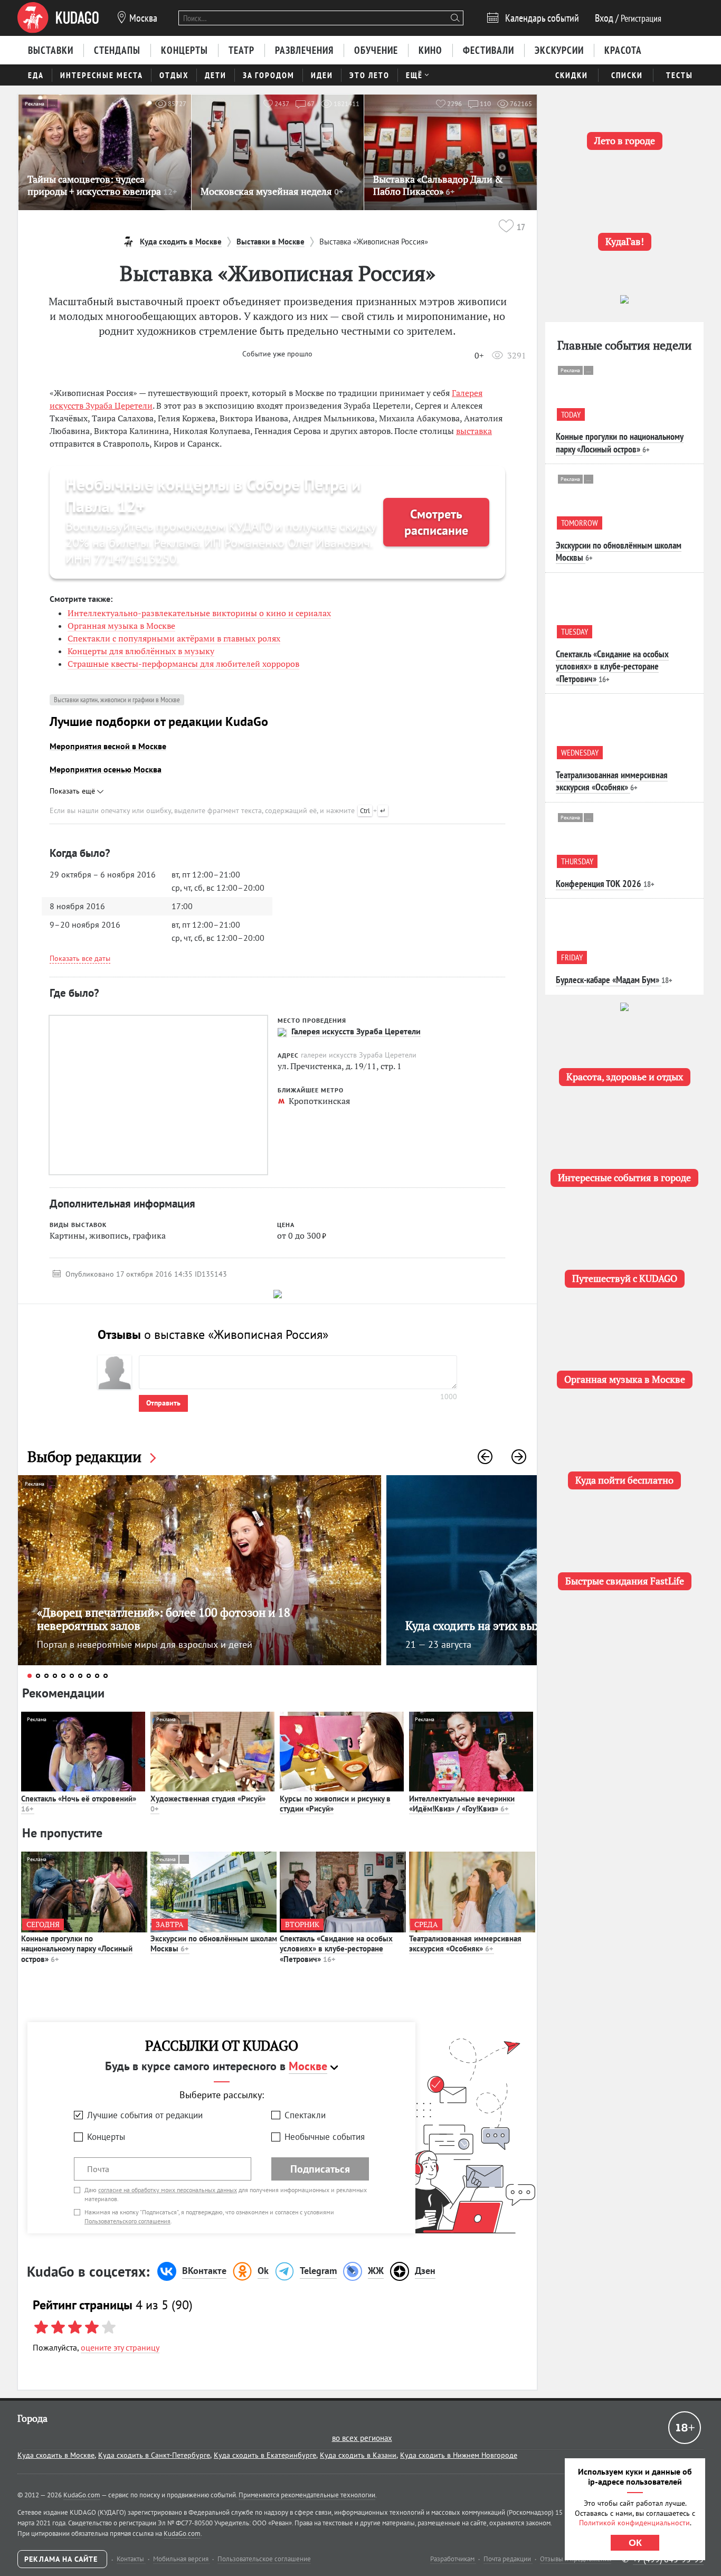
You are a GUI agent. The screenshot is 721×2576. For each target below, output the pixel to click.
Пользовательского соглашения (127, 2221)
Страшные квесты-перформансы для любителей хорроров (183, 664)
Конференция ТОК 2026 (599, 884)
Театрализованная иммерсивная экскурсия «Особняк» (465, 1944)
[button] (485, 1457)
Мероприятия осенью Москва (106, 769)
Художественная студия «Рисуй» (208, 1804)
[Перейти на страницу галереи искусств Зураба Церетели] (282, 1032)
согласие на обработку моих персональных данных (168, 2190)
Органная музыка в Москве (121, 626)
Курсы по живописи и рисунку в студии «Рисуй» (335, 1804)
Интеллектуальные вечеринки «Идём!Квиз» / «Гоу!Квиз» (462, 1804)
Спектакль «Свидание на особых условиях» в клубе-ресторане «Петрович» (336, 1949)
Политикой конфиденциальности (634, 2523)
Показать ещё (73, 791)
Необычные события (325, 2137)
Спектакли (305, 2115)
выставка (474, 431)
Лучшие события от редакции (145, 2115)
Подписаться (320, 2169)
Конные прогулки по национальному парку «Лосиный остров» (77, 1949)
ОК (635, 2543)
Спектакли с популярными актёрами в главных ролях (174, 638)
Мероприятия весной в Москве (108, 746)
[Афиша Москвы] (58, 18)
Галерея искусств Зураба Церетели (356, 1031)
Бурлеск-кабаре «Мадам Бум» (608, 980)
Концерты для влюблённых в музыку (141, 651)
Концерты (106, 2137)
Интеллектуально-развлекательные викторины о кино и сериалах (199, 613)
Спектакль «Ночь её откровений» (79, 1804)
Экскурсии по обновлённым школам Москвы (214, 1944)
